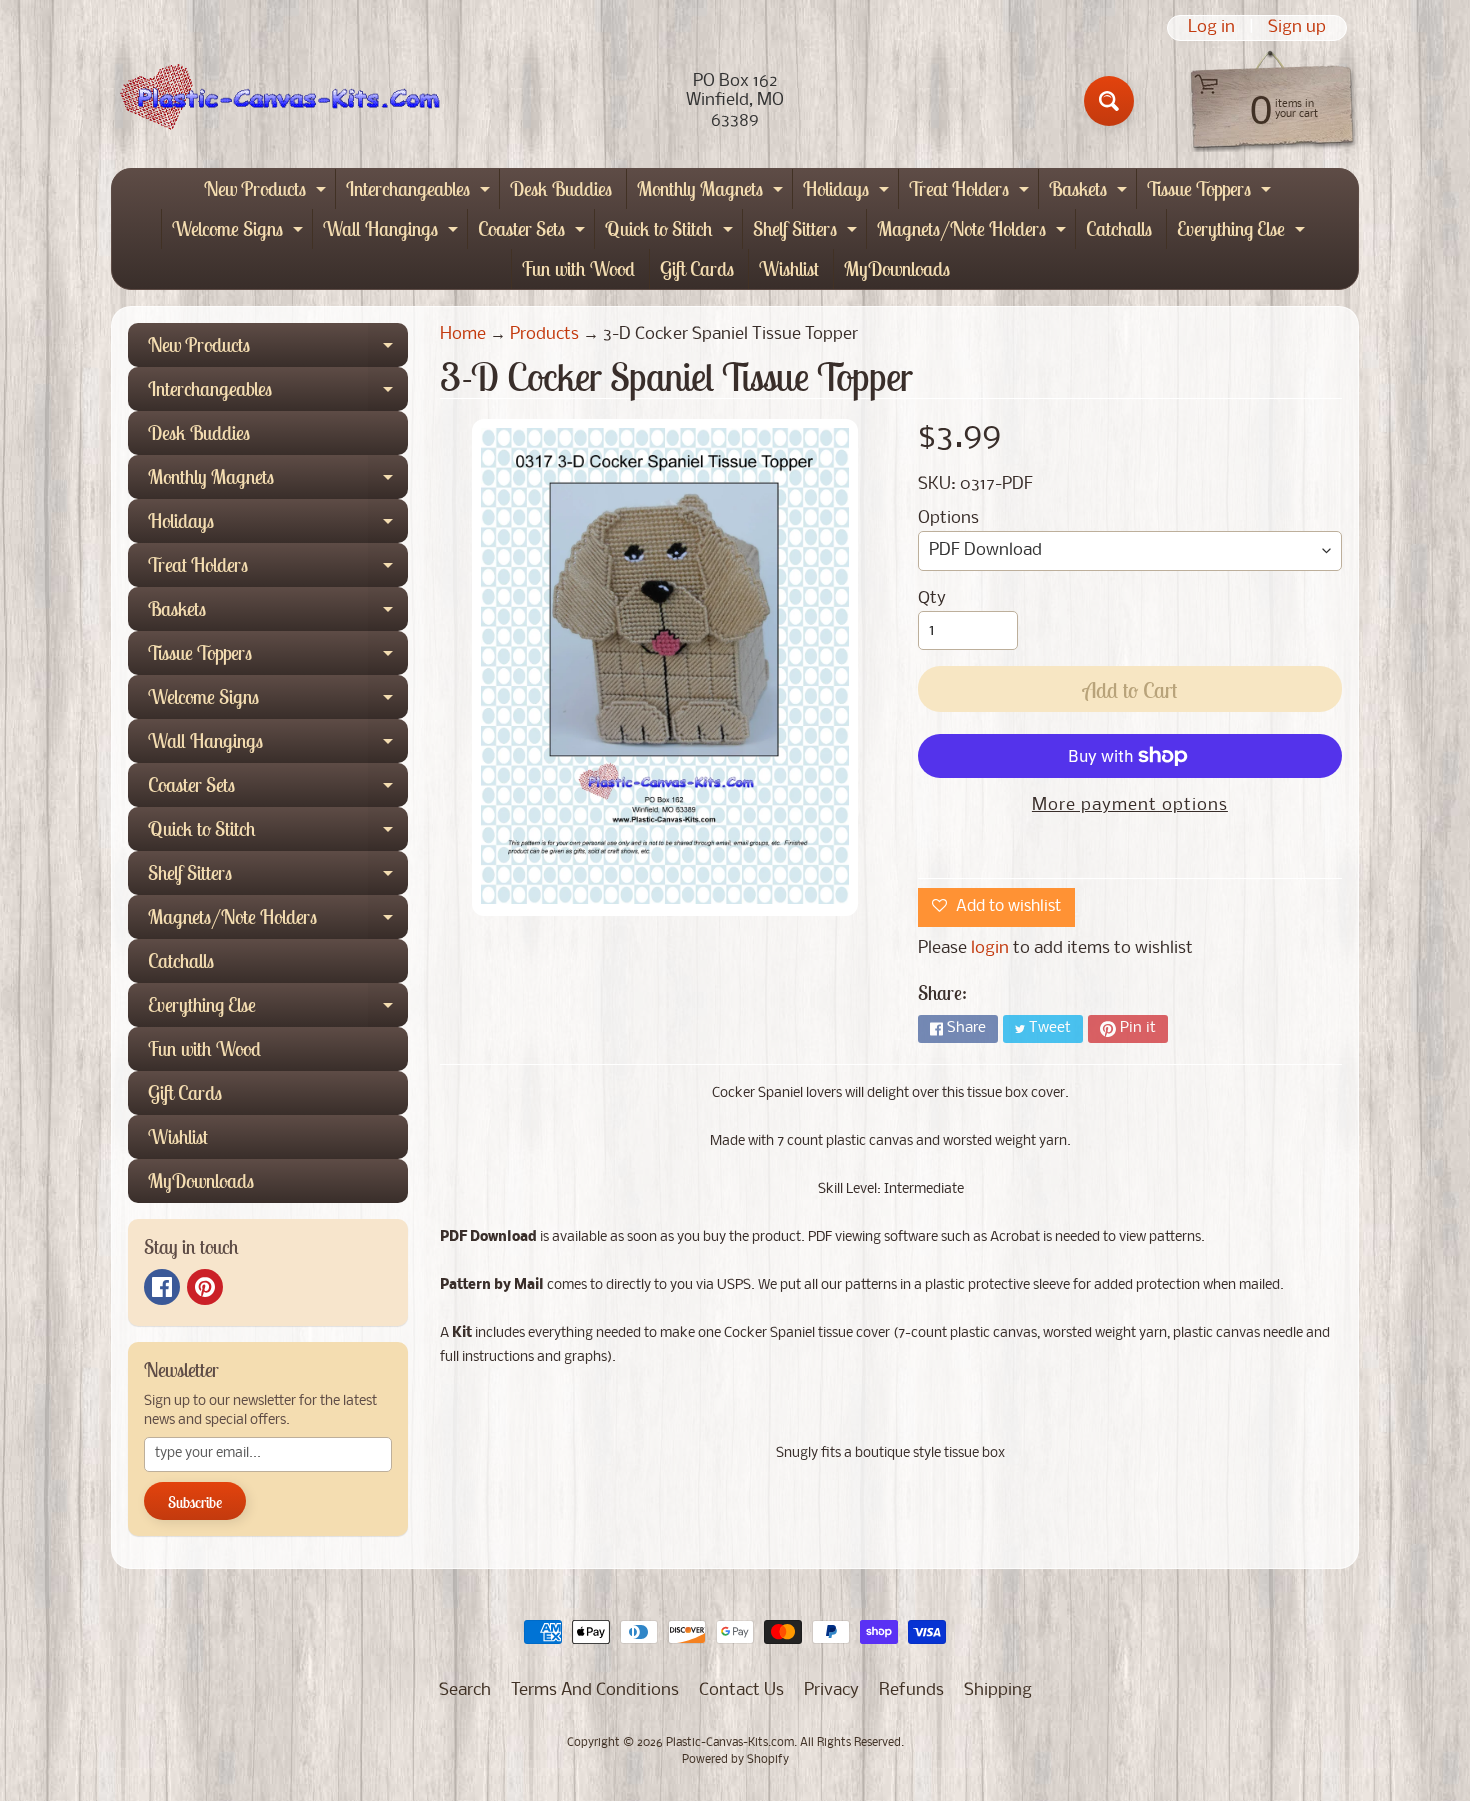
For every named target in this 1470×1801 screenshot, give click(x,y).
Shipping (998, 1690)
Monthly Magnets (712, 192)
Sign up (1297, 28)
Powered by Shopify (735, 1760)
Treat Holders (971, 192)
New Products (267, 192)
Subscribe (195, 1502)
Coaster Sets (534, 232)
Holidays (848, 192)
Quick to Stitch (671, 232)
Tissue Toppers (1211, 192)
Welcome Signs (240, 232)
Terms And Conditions (595, 1690)
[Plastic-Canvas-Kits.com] (276, 101)
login (990, 948)
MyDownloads (897, 268)
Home (463, 334)
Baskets (1090, 192)
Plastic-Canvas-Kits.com (730, 1743)
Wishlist (789, 268)
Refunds (911, 1690)
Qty (932, 598)
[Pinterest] (205, 1287)
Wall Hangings (393, 232)
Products (544, 334)
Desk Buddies (561, 188)
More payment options (1130, 805)
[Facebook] (162, 1287)
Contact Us (741, 1690)
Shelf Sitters (807, 232)
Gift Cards (697, 268)
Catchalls (1119, 228)
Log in (1211, 28)
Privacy (831, 1690)
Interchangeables (420, 192)
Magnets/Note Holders (974, 232)
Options (948, 518)
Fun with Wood (578, 268)
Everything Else (1243, 232)
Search (465, 1690)
